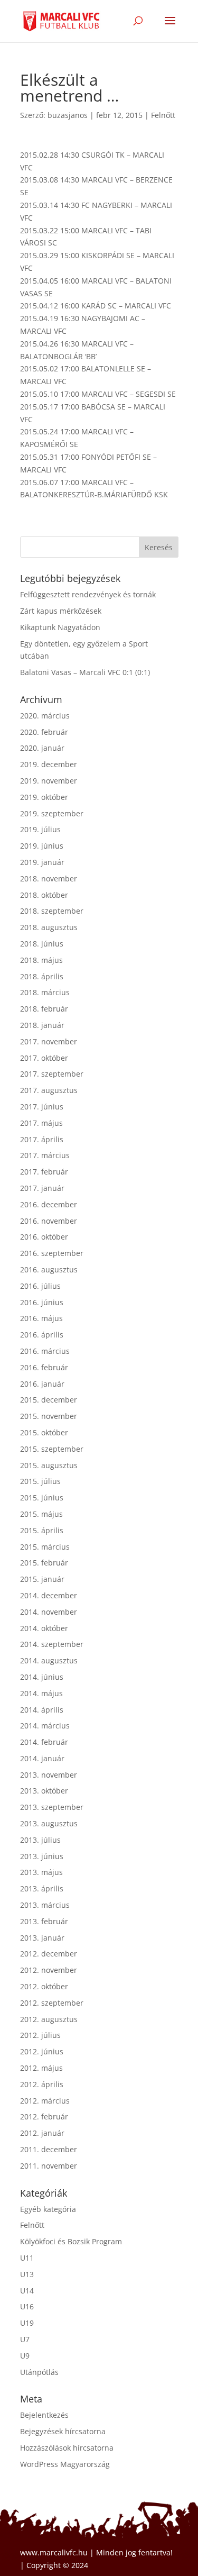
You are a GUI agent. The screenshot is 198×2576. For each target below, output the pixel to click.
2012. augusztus (49, 2019)
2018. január (42, 1025)
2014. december (49, 1595)
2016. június (42, 1302)
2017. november (49, 1041)
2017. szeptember (52, 1074)
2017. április (42, 1139)
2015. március (45, 1547)
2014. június (42, 1677)
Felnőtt (163, 115)
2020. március (45, 716)
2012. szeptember (52, 2003)
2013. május (41, 1872)
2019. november (49, 781)
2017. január (42, 1188)
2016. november (49, 1221)
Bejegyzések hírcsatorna (63, 2431)
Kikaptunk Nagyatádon (60, 627)
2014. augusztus (49, 1660)
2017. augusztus (49, 1090)
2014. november (49, 1612)
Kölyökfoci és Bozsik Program (71, 2241)
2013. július (40, 1840)
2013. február (44, 1921)
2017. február (44, 1172)
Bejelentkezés (44, 2415)
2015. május (41, 1514)
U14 (27, 2291)
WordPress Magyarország (65, 2464)
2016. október (44, 1237)
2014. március (45, 1726)
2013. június (42, 1856)
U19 (27, 2323)
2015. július (40, 1481)
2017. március (45, 1155)
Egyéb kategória (48, 2209)
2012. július (40, 2035)
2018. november (49, 879)
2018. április (42, 976)
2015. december (49, 1400)
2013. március (45, 1905)
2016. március (45, 1351)
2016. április (42, 1335)
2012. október (44, 1986)
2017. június (42, 1107)
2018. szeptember (52, 911)
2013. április (42, 1888)
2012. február (44, 2117)
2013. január (42, 1938)
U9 (25, 2356)
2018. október (44, 895)
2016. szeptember (52, 1253)
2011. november (49, 2166)
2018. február (44, 1009)
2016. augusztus (49, 1269)
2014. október (44, 1628)
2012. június (42, 2051)
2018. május (41, 960)
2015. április (42, 1530)
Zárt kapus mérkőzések (61, 611)
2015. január (42, 1579)
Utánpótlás (39, 2372)
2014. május (41, 1693)
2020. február (44, 732)
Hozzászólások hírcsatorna (67, 2448)
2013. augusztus (49, 1823)
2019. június (42, 846)
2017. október (44, 1058)
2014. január (42, 1758)
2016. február (44, 1367)
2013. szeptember (52, 1807)
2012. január (42, 2133)
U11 (27, 2258)
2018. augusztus (49, 927)
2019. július (40, 829)
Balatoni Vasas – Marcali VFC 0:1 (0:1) (85, 672)
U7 (25, 2339)
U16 (27, 2306)
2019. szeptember (52, 813)
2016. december (49, 1204)
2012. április (42, 2084)
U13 (27, 2274)
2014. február (44, 1742)
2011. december (49, 2149)
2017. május (41, 1123)
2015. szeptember (52, 1449)
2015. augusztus (49, 1465)
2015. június (42, 1498)
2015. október (44, 1432)
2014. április (42, 1710)
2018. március (45, 992)
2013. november (49, 1775)
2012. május (41, 2068)
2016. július (40, 1286)
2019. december (49, 764)
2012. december (49, 1954)
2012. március (45, 2101)
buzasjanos (68, 115)
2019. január (42, 862)
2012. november (49, 1970)
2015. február (44, 1563)
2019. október (44, 797)
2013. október (44, 1791)
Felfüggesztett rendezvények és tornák (88, 594)
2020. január (42, 748)
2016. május (41, 1318)
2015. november (49, 1416)
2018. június (42, 944)
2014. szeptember (52, 1644)
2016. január (42, 1384)
